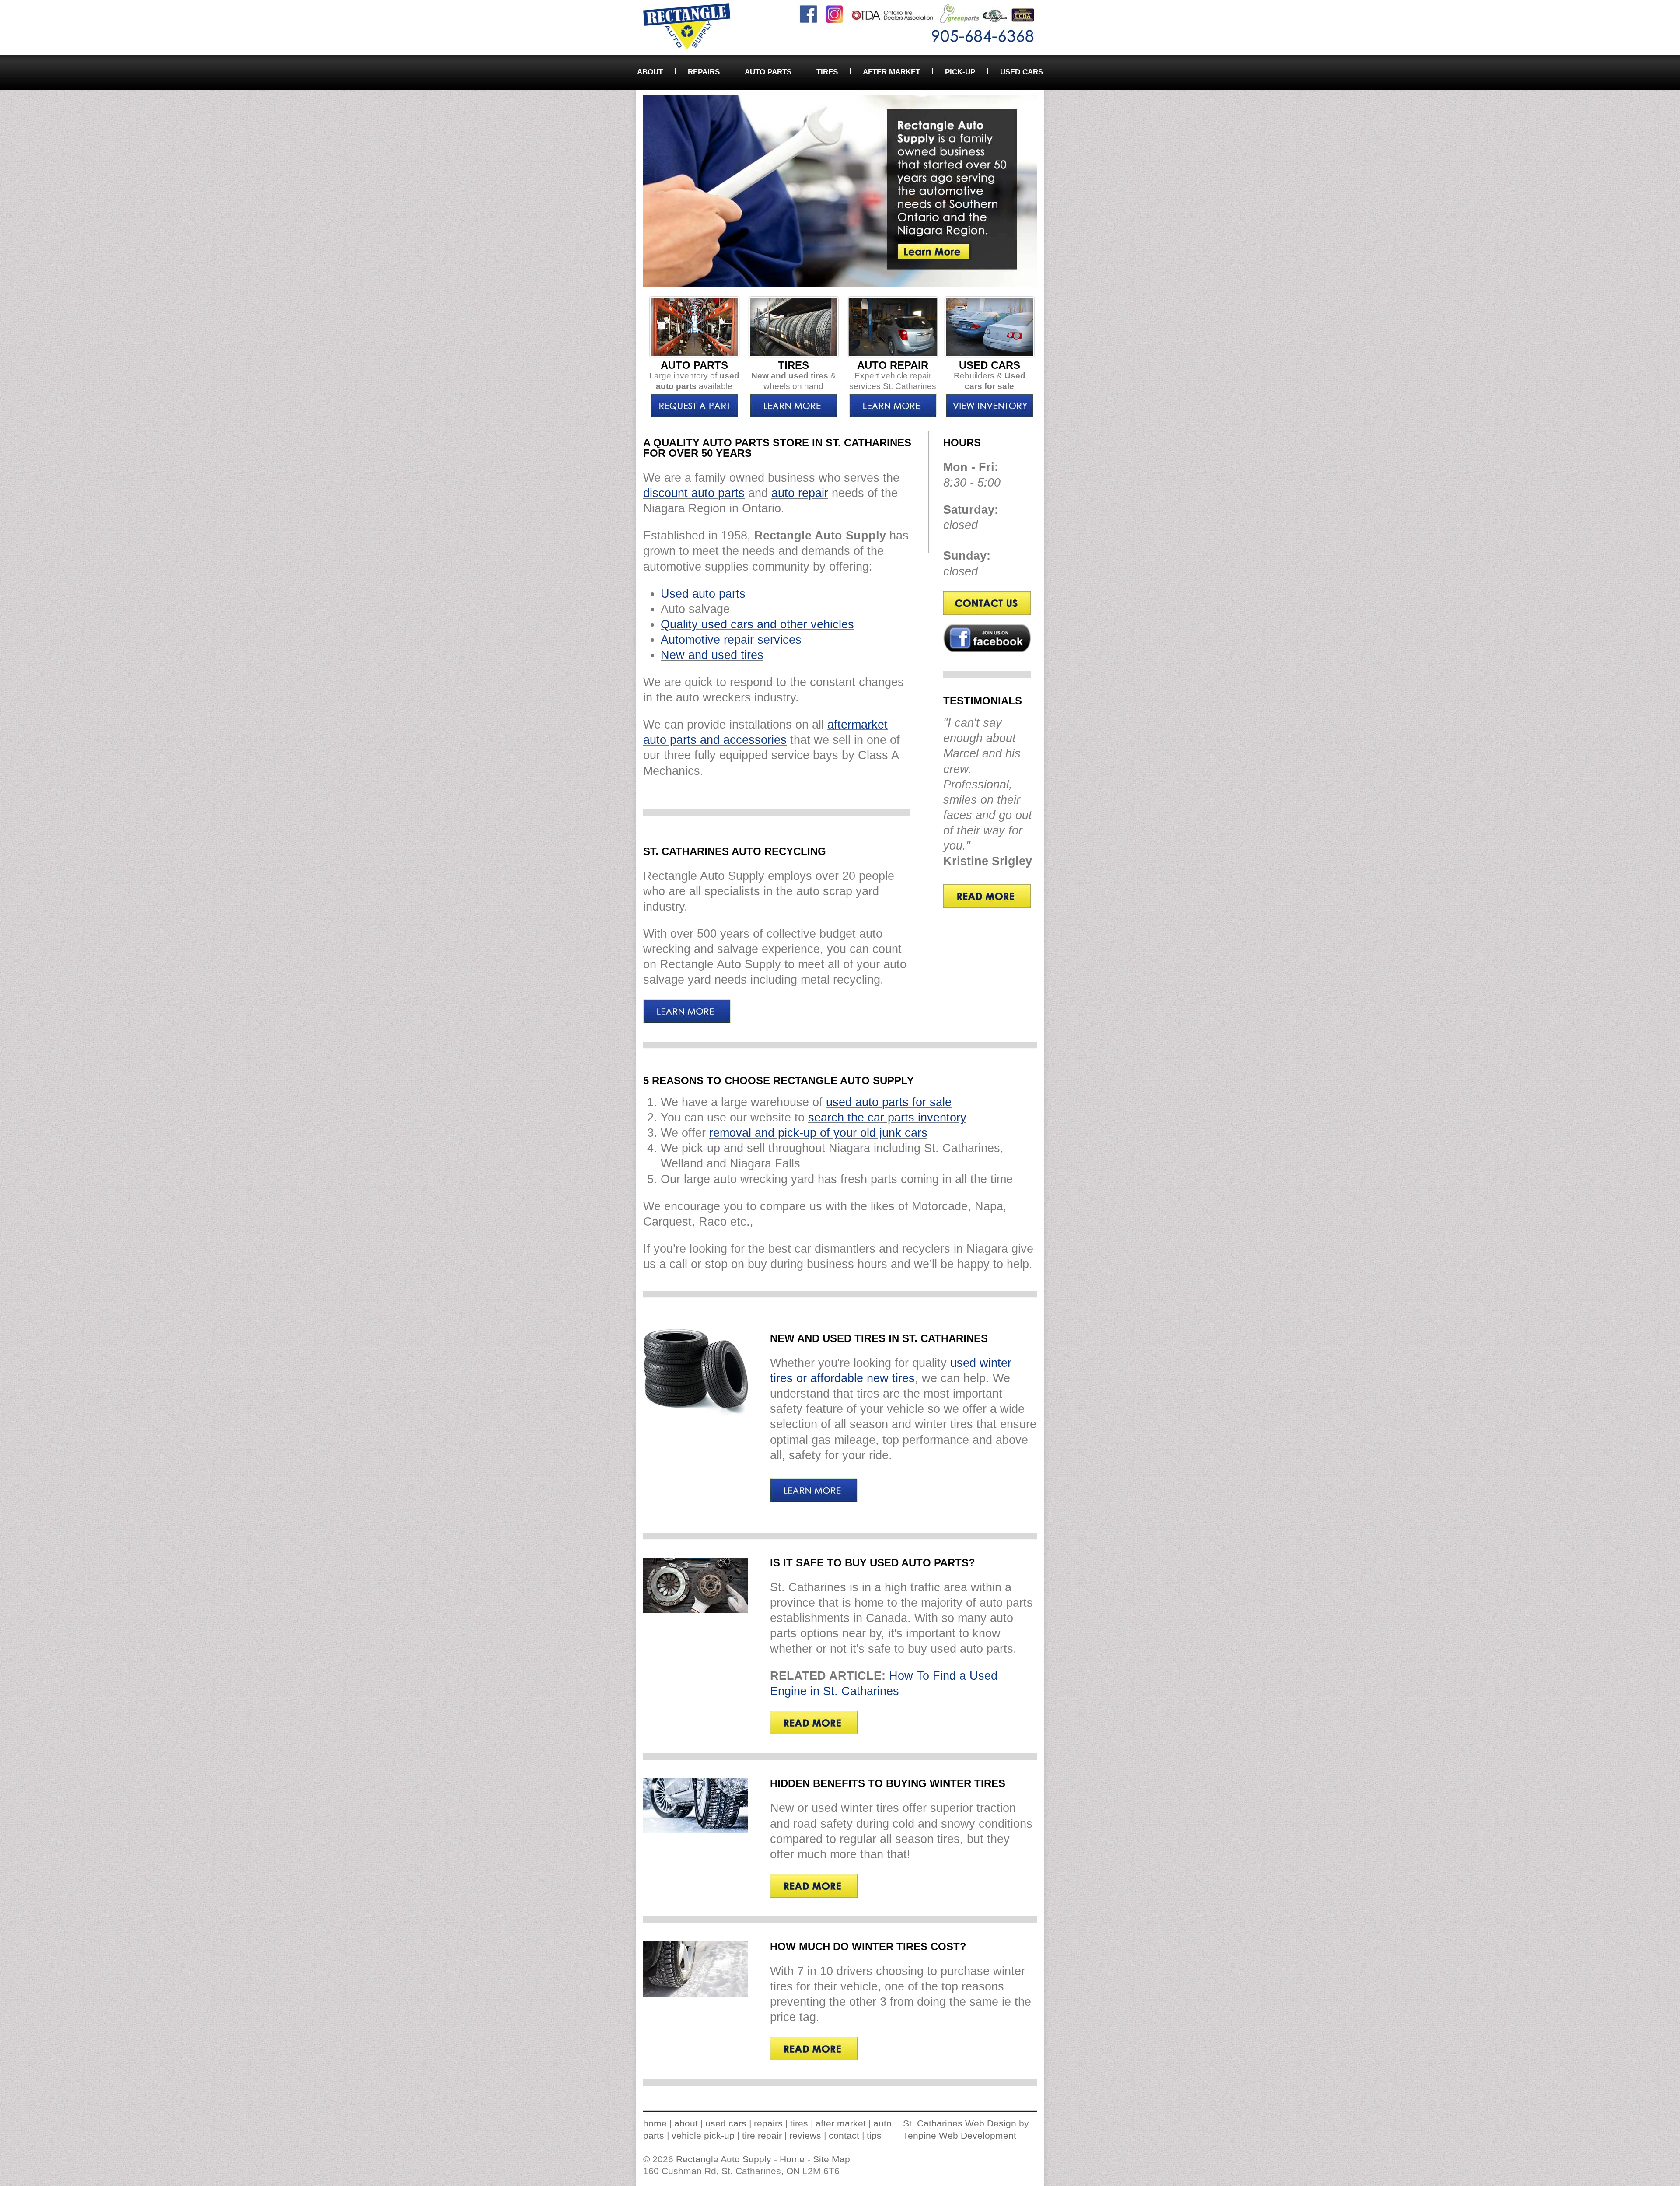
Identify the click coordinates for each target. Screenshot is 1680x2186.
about (686, 2123)
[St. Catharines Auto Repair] (893, 356)
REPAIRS (704, 72)
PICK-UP (960, 72)
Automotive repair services (731, 640)
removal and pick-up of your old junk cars (818, 1133)
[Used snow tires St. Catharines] (794, 417)
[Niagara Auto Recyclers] (987, 612)
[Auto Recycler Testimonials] (987, 904)
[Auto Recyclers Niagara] (687, 1021)
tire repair (762, 2135)
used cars (726, 2123)
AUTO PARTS (768, 72)
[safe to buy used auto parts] (696, 1610)
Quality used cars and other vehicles (757, 624)
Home (792, 2159)
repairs (768, 2123)
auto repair (800, 493)
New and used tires (712, 655)
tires (799, 2123)
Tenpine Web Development (960, 2135)
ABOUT (650, 72)
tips (874, 2135)
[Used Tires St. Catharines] (696, 1414)
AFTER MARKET (891, 72)
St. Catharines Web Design (960, 2123)
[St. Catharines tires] (794, 356)
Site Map (831, 2159)
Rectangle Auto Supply (724, 2159)
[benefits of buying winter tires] (696, 1831)
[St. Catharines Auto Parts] (694, 356)
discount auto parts (694, 493)
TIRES (827, 72)
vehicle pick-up (703, 2135)
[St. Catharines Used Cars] (990, 356)
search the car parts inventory (887, 1118)
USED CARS (1022, 72)
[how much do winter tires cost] (696, 1994)
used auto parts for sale (889, 1102)
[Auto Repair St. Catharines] (893, 417)
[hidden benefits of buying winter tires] (814, 1895)
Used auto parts (703, 594)
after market (841, 2123)
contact (844, 2135)
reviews (805, 2135)
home (655, 2123)
